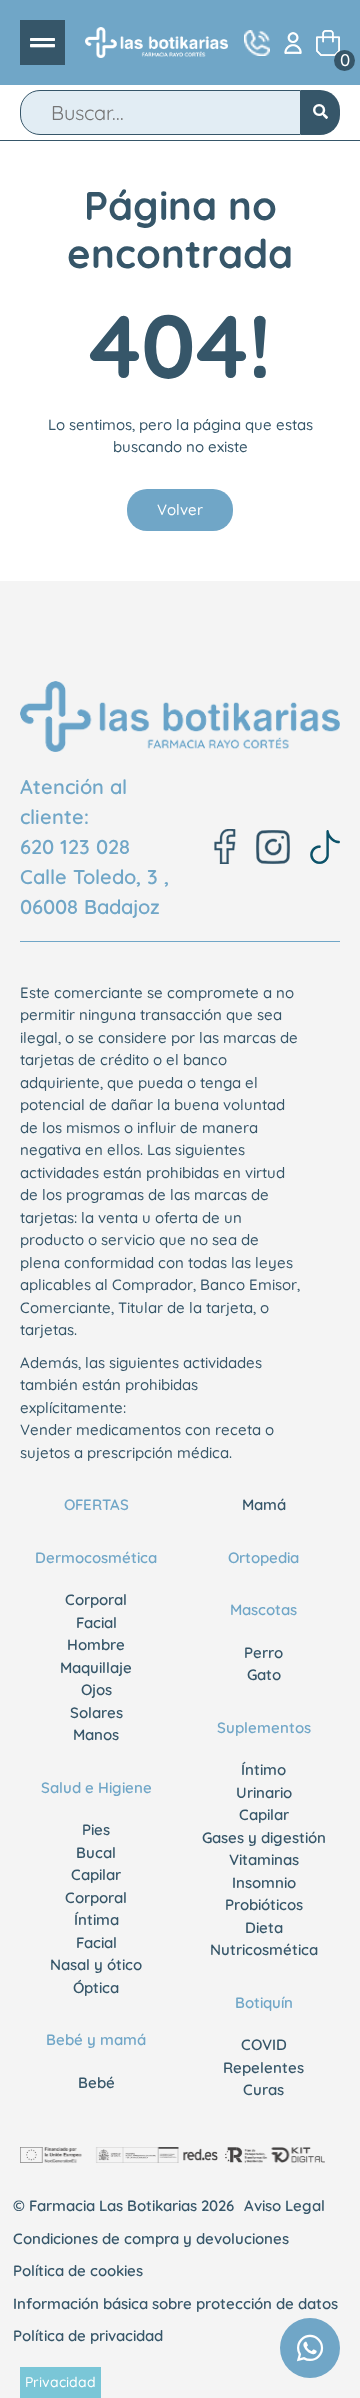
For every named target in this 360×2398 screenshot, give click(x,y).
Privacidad (60, 2382)
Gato (264, 1674)
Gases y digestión (264, 1837)
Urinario (264, 1792)
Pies (96, 1829)
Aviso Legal (284, 2205)
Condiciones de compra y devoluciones (151, 2238)
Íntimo (263, 1769)
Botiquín (264, 2002)
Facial (96, 1622)
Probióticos (264, 1904)
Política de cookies (78, 2270)
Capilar (96, 1874)
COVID (264, 2044)
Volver (180, 509)
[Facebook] (225, 846)
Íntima (96, 1919)
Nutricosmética (264, 1949)
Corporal (96, 1599)
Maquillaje (96, 1667)
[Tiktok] (325, 847)
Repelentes (263, 2067)
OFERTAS (96, 1504)
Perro (263, 1652)
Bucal (96, 1852)
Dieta (264, 1927)
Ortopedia (263, 1557)
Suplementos (264, 1727)
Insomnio (264, 1882)
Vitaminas (264, 1859)
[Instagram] (273, 847)
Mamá (264, 1504)
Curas (263, 2089)
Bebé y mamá (96, 2039)
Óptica (96, 1987)
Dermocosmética (96, 1557)
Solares (96, 1712)
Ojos (96, 1689)
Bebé (96, 2082)
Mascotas (263, 1609)
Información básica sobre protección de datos (175, 2303)
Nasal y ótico (96, 1964)
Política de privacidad (88, 2335)
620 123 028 (75, 846)
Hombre (96, 1644)
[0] (328, 43)
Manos (96, 1734)
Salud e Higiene (96, 1787)
